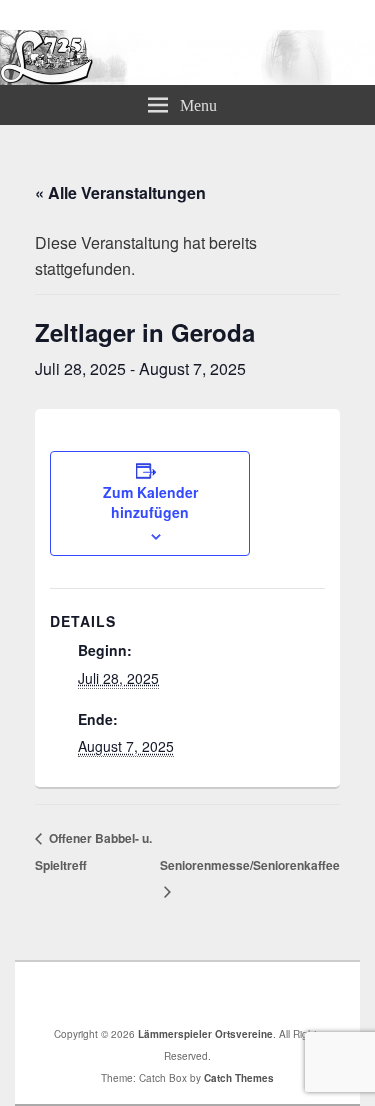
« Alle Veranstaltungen (120, 192)
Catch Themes (239, 1078)
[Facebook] (193, 994)
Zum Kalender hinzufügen (150, 502)
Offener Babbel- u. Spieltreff (93, 851)
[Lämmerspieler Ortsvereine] (187, 78)
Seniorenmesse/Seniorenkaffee (250, 865)
